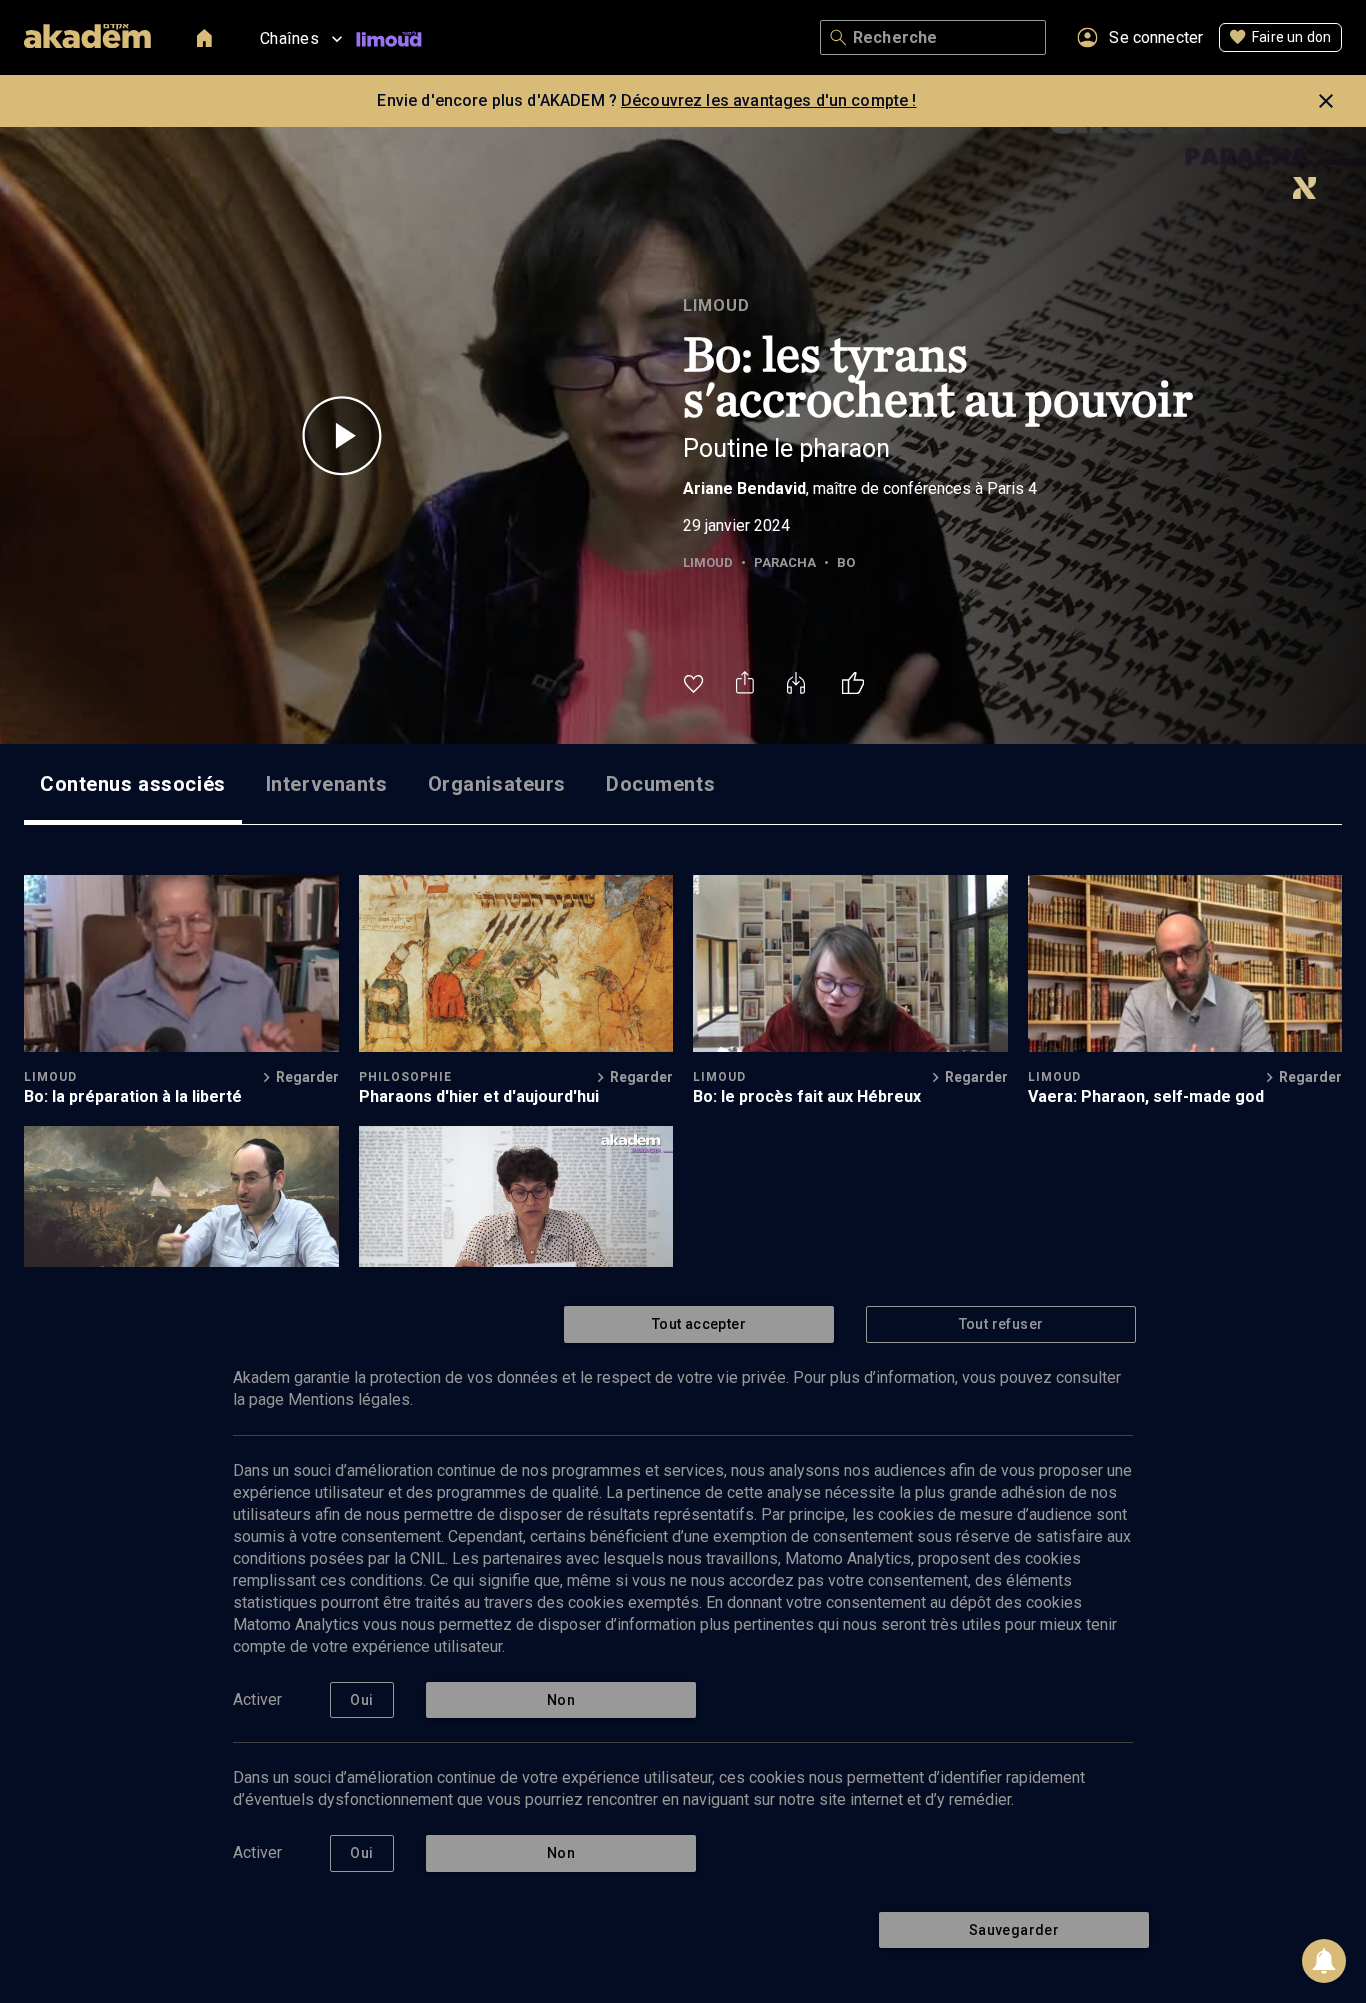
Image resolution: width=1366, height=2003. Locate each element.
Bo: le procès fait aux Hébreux (807, 1096)
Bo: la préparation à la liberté (133, 1096)
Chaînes (289, 38)
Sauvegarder (1014, 1930)
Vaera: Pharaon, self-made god (1146, 1096)
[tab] (133, 784)
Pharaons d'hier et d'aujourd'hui (479, 1096)
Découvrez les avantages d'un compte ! (769, 100)
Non (561, 1700)
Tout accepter (699, 1324)
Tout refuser (1001, 1324)
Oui (361, 1700)
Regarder (307, 1077)
